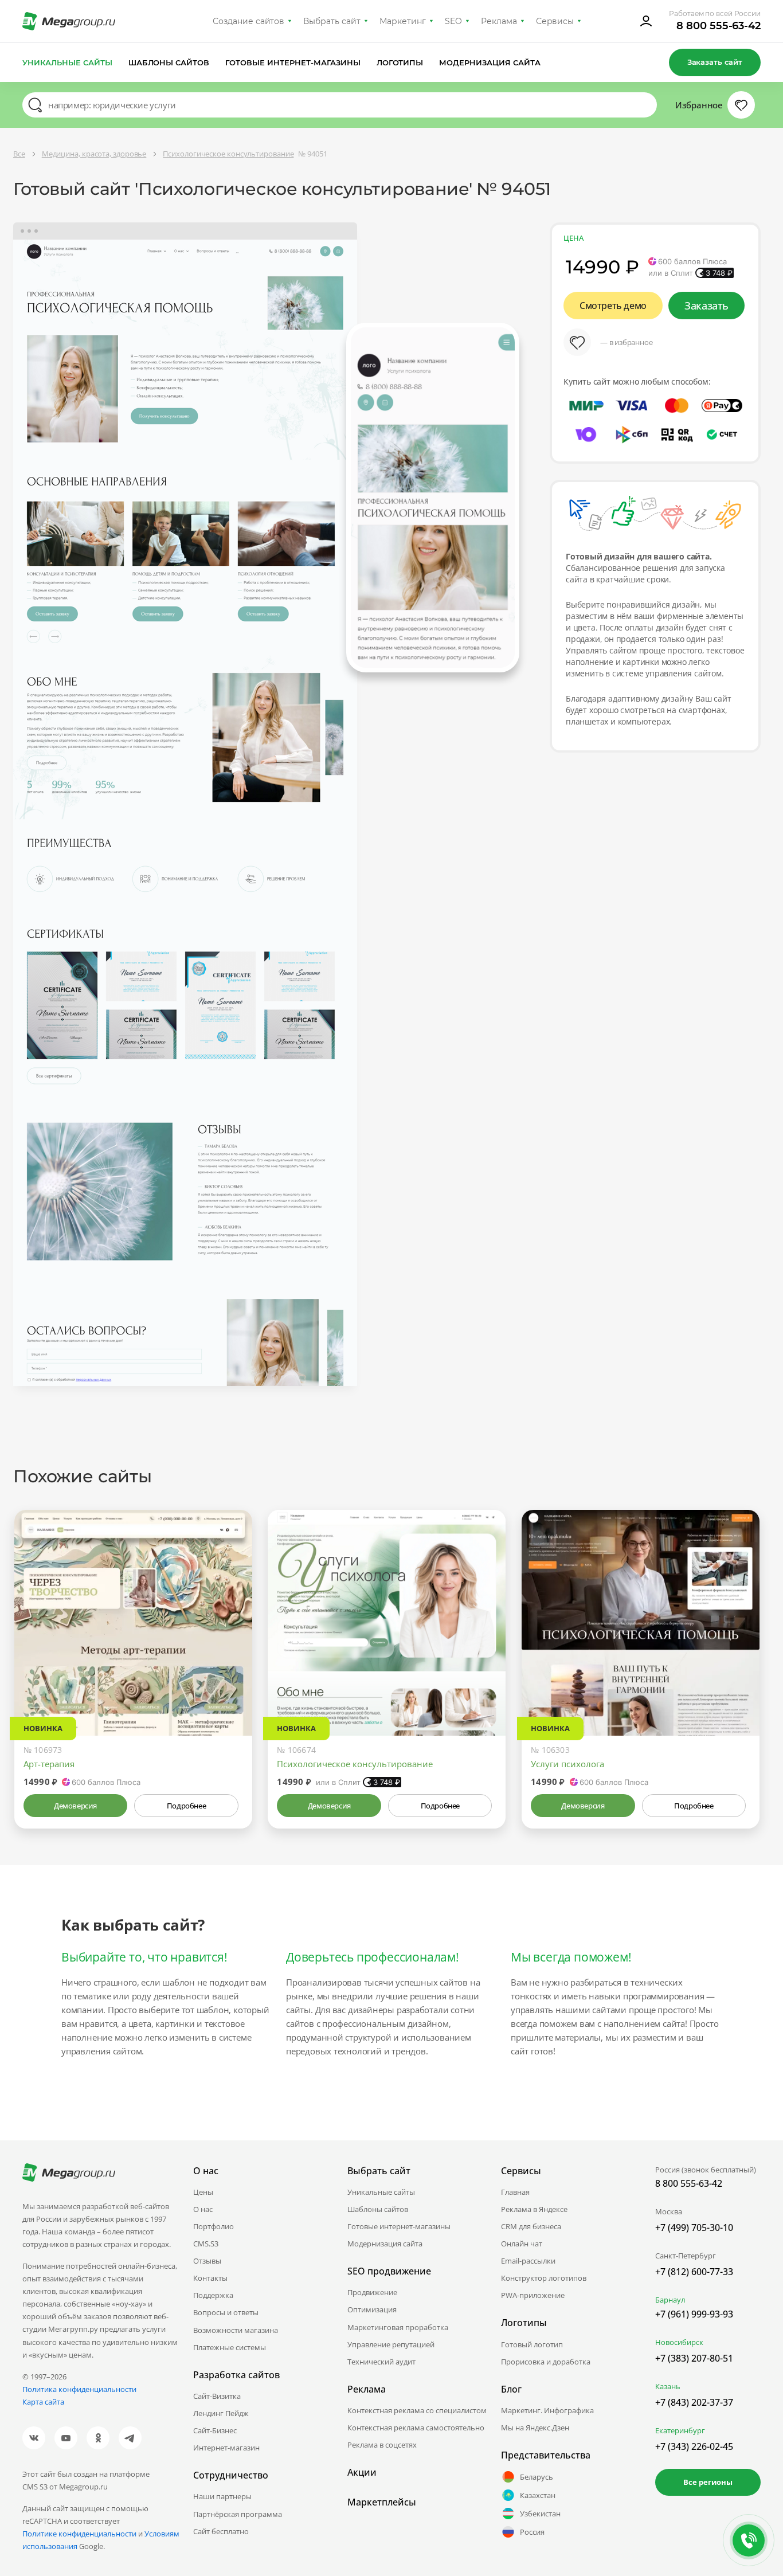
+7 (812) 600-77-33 (694, 2272)
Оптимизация (372, 2309)
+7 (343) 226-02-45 (694, 2446)
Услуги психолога (567, 1764)
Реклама (499, 21)
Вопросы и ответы (226, 2312)
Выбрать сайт (332, 21)
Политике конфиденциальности (79, 2534)
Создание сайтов (249, 21)
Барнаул (670, 2300)
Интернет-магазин (226, 2448)
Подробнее (186, 1806)
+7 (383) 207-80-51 (694, 2358)
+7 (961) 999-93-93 (694, 2314)
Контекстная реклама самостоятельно (416, 2428)
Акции (362, 2472)
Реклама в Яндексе (534, 2209)
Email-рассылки (528, 2261)
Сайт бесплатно (221, 2531)
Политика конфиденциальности (79, 2389)
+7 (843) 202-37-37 (694, 2402)
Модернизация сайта (490, 62)
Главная (515, 2192)
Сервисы (555, 21)
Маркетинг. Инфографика (547, 2410)
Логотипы (400, 62)
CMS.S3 (206, 2244)
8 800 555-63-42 (719, 26)
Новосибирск (679, 2342)
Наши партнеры (222, 2496)
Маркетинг (403, 21)
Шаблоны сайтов (169, 62)
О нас (203, 2209)
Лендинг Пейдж (221, 2413)
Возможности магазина (236, 2330)
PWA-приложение (533, 2295)
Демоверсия (75, 1806)
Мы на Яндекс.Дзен (535, 2428)
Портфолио (214, 2226)
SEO (453, 21)
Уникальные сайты (67, 62)
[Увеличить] (230, 1687)
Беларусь (537, 2477)
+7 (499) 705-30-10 (694, 2227)
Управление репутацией (391, 2344)
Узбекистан (540, 2514)
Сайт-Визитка (217, 2396)
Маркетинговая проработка (398, 2327)
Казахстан (538, 2495)
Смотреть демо (613, 306)
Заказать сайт (715, 62)
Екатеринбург (680, 2430)
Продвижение (372, 2292)
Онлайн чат (522, 2244)
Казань (668, 2386)
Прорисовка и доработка (546, 2362)
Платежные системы (230, 2347)
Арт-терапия (49, 1764)
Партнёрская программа (238, 2514)
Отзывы (207, 2261)
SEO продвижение (389, 2271)
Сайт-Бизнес (215, 2430)
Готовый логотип (532, 2344)
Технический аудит (381, 2362)
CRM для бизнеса (531, 2226)
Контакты (210, 2278)
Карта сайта (43, 2402)
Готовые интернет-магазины (293, 62)
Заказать (706, 306)
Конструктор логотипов (544, 2278)
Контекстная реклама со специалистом (417, 2410)
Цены (203, 2192)
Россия (532, 2532)
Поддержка (213, 2295)
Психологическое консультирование (355, 1764)
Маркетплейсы (382, 2502)
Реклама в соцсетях (382, 2445)
